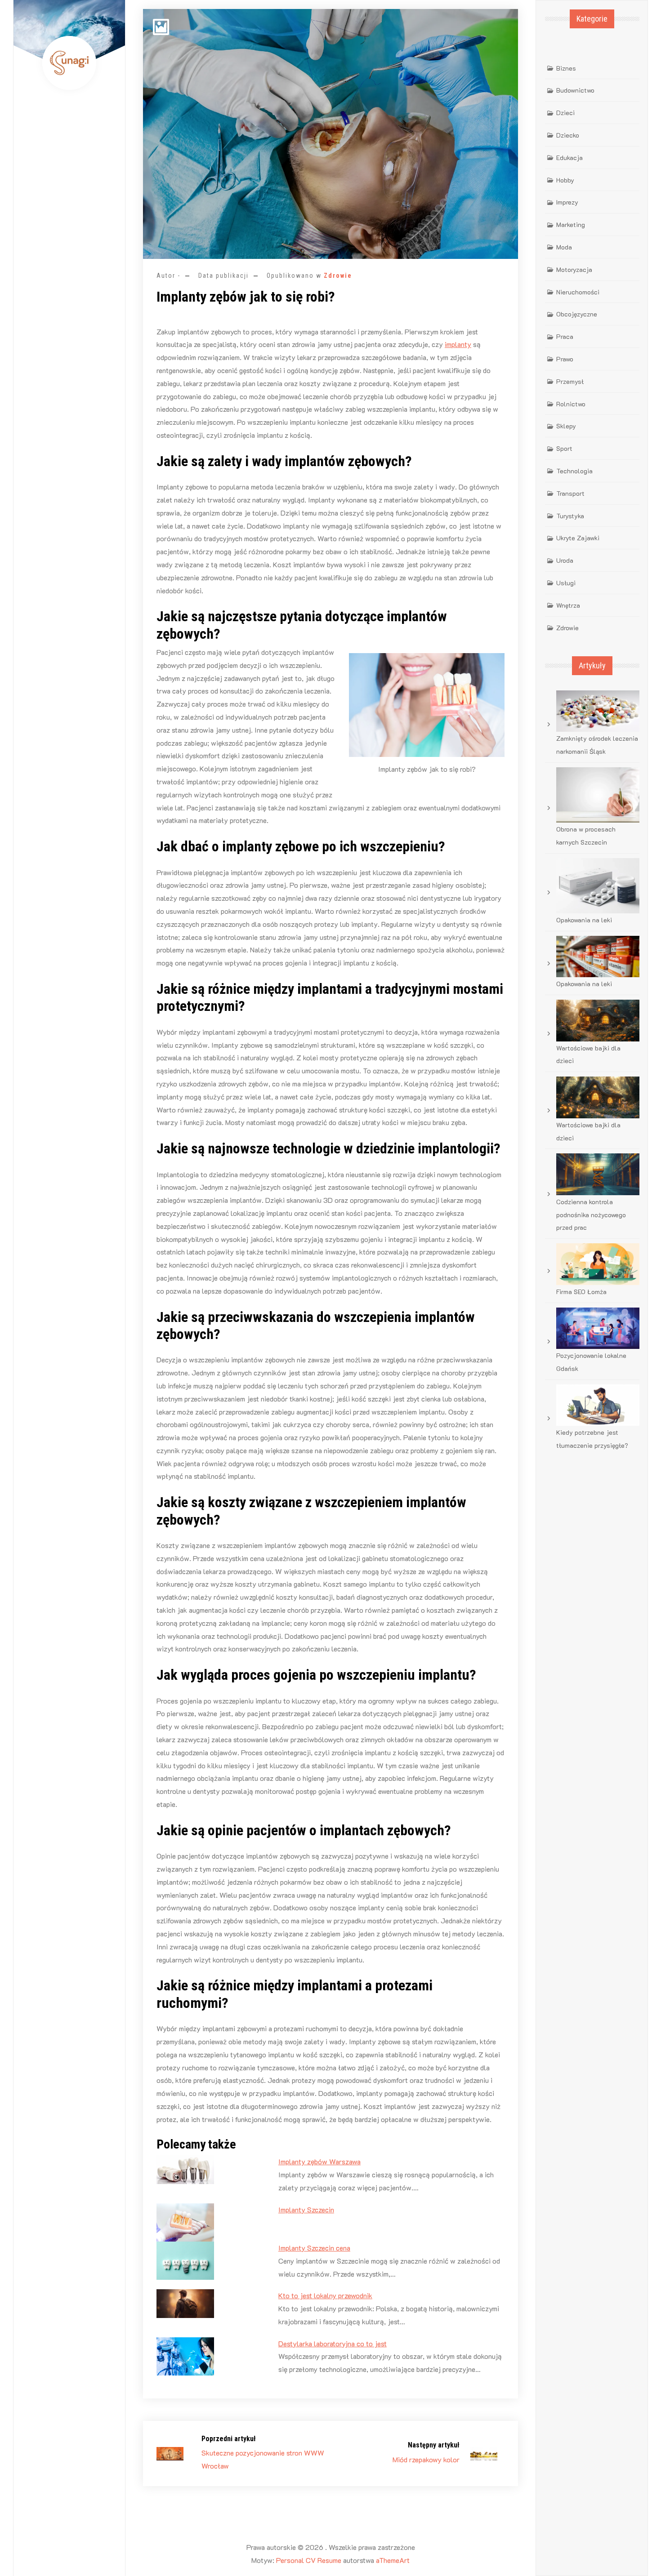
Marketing (571, 225)
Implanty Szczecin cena (314, 2248)
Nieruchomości (578, 292)
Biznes (566, 68)
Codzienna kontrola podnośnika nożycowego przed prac (591, 1215)
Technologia (574, 471)
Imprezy (567, 202)
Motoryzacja (574, 269)
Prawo (565, 359)
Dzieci (565, 113)
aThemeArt (393, 2560)
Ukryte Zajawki (578, 538)
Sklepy (566, 426)
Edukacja (569, 158)
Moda (564, 247)
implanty (458, 344)
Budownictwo (575, 90)
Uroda (565, 560)
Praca (565, 336)
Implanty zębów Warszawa (319, 2161)
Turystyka (570, 516)
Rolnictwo (571, 404)
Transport (570, 493)
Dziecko (568, 135)
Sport (564, 448)
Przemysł (570, 381)
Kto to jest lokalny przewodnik (325, 2295)
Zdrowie (338, 276)
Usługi (566, 583)
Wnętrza (568, 605)
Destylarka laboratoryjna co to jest (333, 2343)
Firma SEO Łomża (581, 1292)
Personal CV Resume (309, 2560)
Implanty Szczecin (306, 2209)
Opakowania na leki (584, 920)
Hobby (565, 180)
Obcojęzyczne (577, 314)
